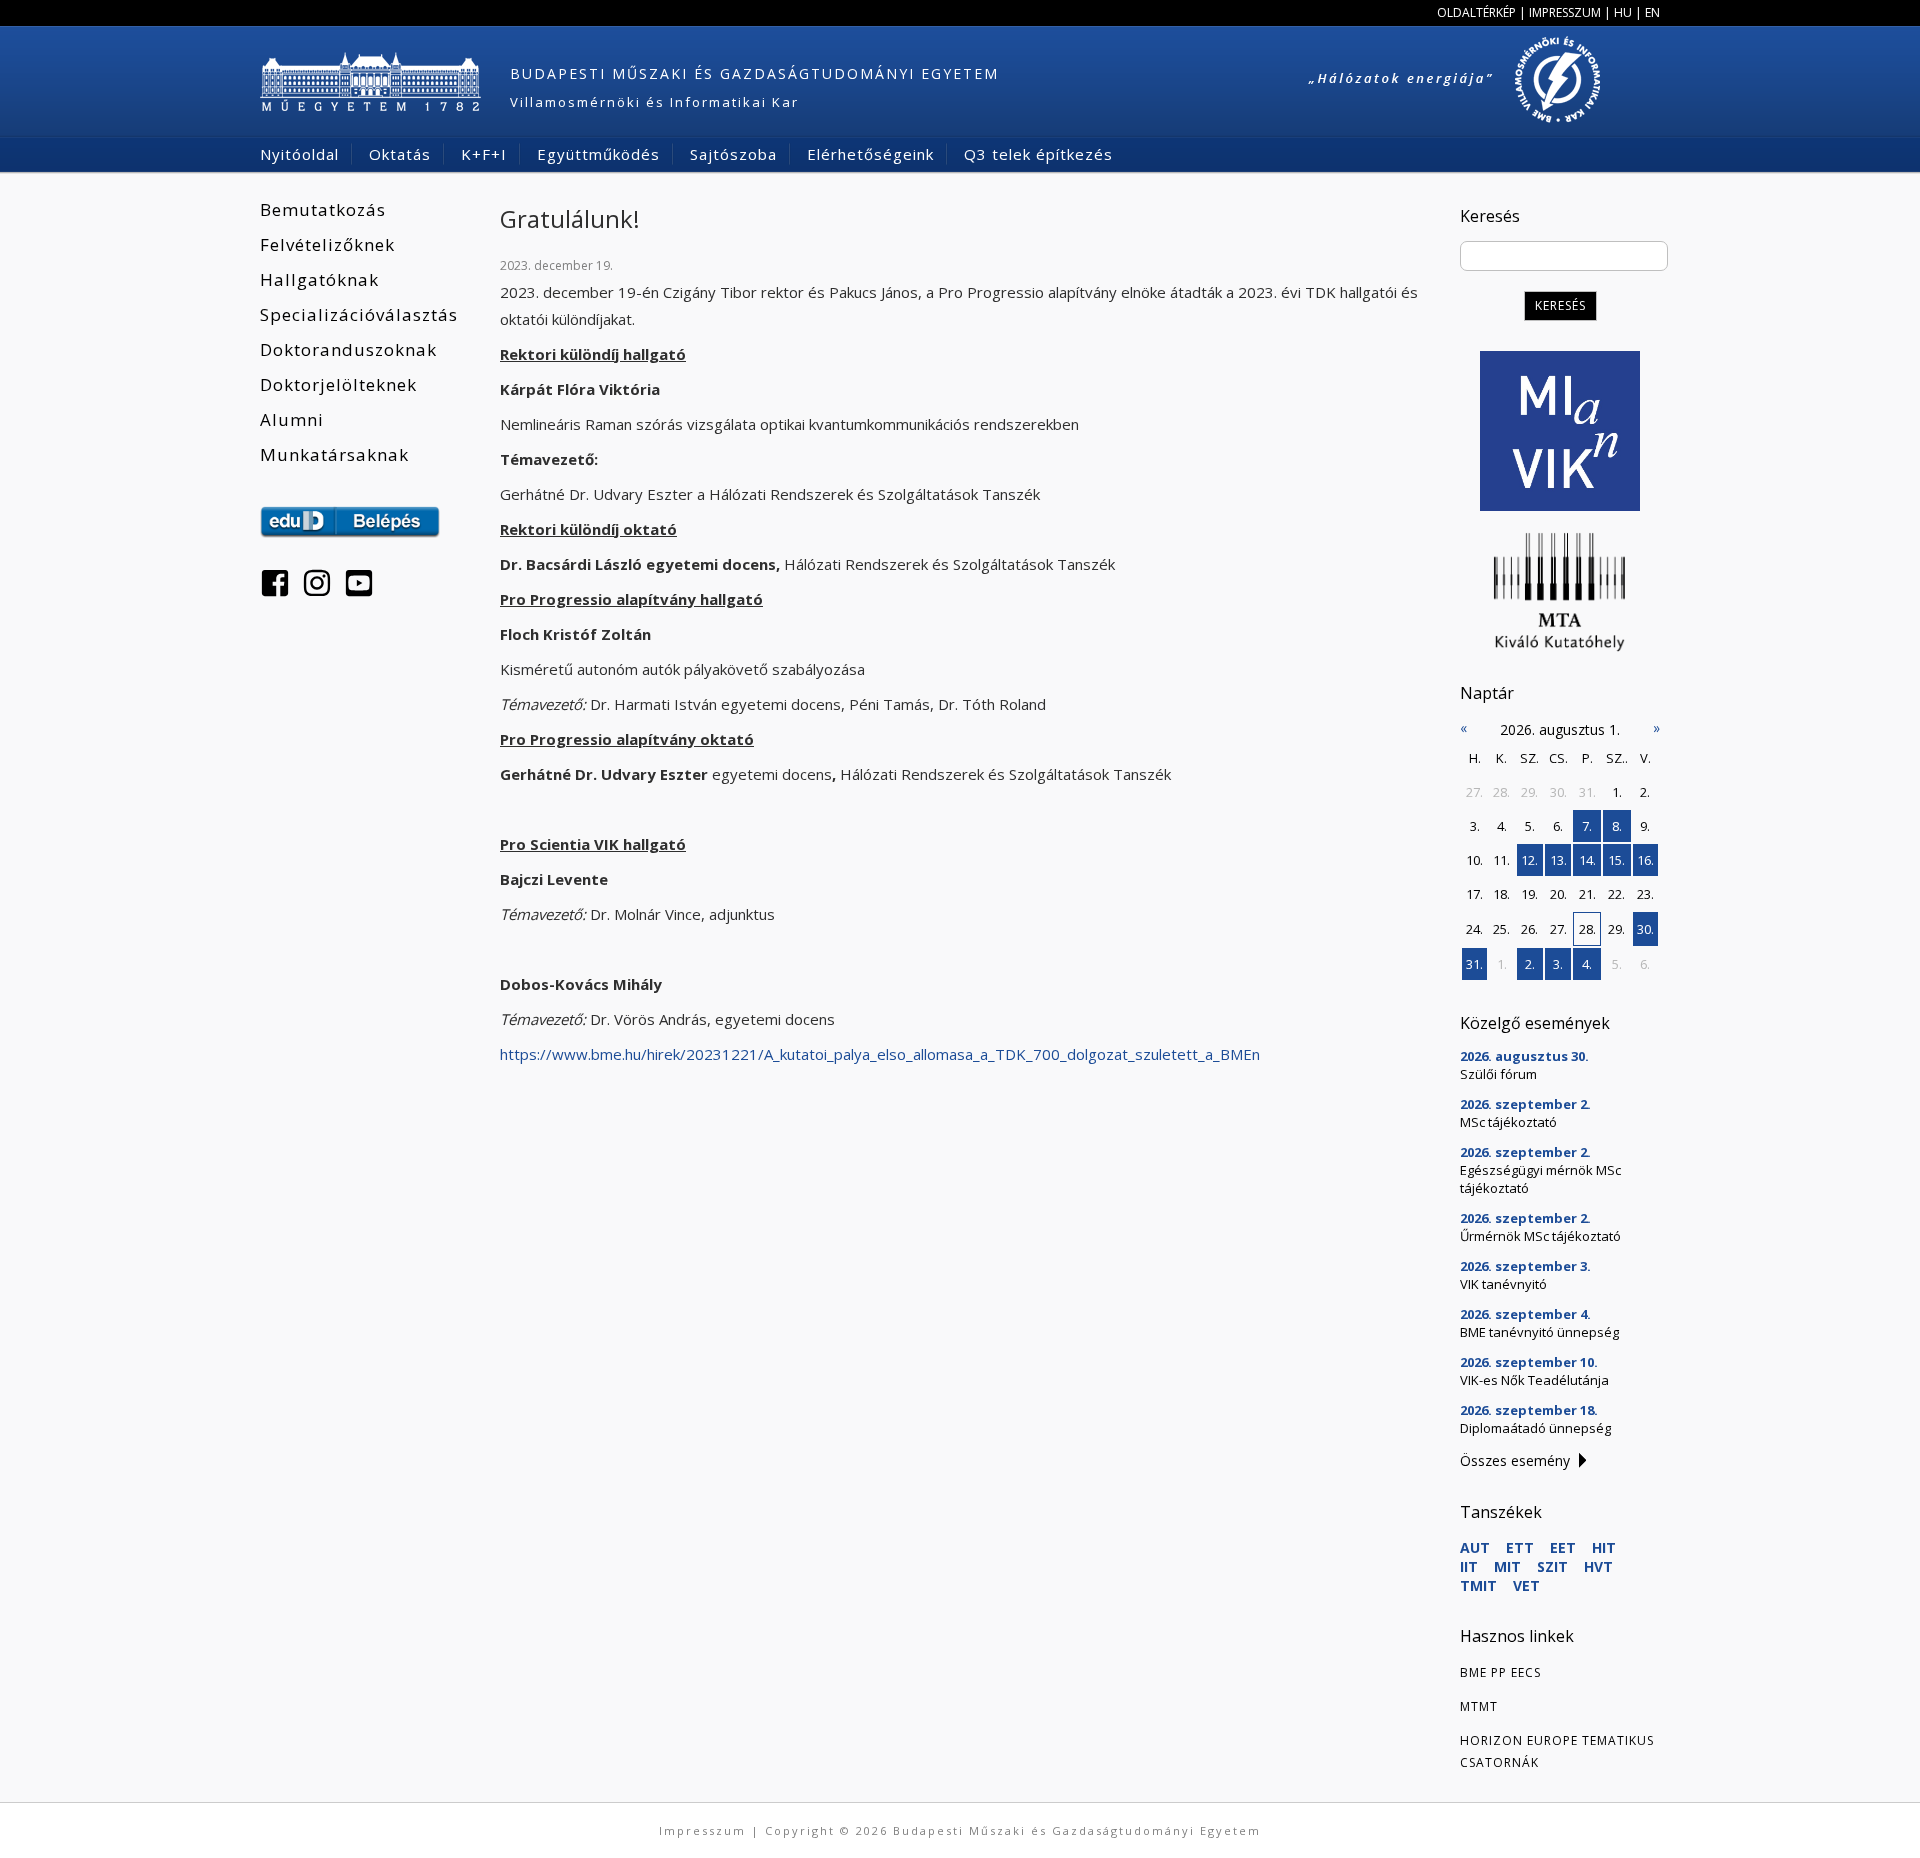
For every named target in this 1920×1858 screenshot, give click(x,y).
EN (1652, 12)
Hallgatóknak (319, 279)
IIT (1469, 1566)
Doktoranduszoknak (348, 349)
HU (1623, 12)
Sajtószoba (733, 154)
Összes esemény (1515, 1460)
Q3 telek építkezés (1038, 154)
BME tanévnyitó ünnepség (1539, 1332)
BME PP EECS (1500, 1672)
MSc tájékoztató (1508, 1122)
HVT (1598, 1566)
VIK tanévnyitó (1503, 1284)
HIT (1604, 1547)
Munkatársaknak (334, 454)
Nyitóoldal (299, 154)
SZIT (1552, 1566)
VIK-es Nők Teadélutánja (1534, 1380)
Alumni (292, 419)
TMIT (1478, 1585)
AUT (1475, 1547)
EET (1563, 1547)
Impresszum (1565, 12)
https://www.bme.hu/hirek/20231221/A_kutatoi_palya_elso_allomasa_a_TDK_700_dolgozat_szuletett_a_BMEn (880, 1054)
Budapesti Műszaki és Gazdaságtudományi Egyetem (754, 73)
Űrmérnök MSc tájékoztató (1540, 1236)
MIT (1507, 1566)
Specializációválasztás (359, 314)
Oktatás (400, 154)
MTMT (1479, 1706)
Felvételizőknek (327, 244)
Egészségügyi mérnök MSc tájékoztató (1540, 1179)
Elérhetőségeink (870, 154)
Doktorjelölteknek (338, 384)
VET (1526, 1585)
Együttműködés (598, 154)
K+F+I (484, 154)
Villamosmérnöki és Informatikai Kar (654, 102)
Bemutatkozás (323, 209)
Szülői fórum (1498, 1074)
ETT (1520, 1547)
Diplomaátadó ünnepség (1535, 1428)
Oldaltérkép (1476, 12)
